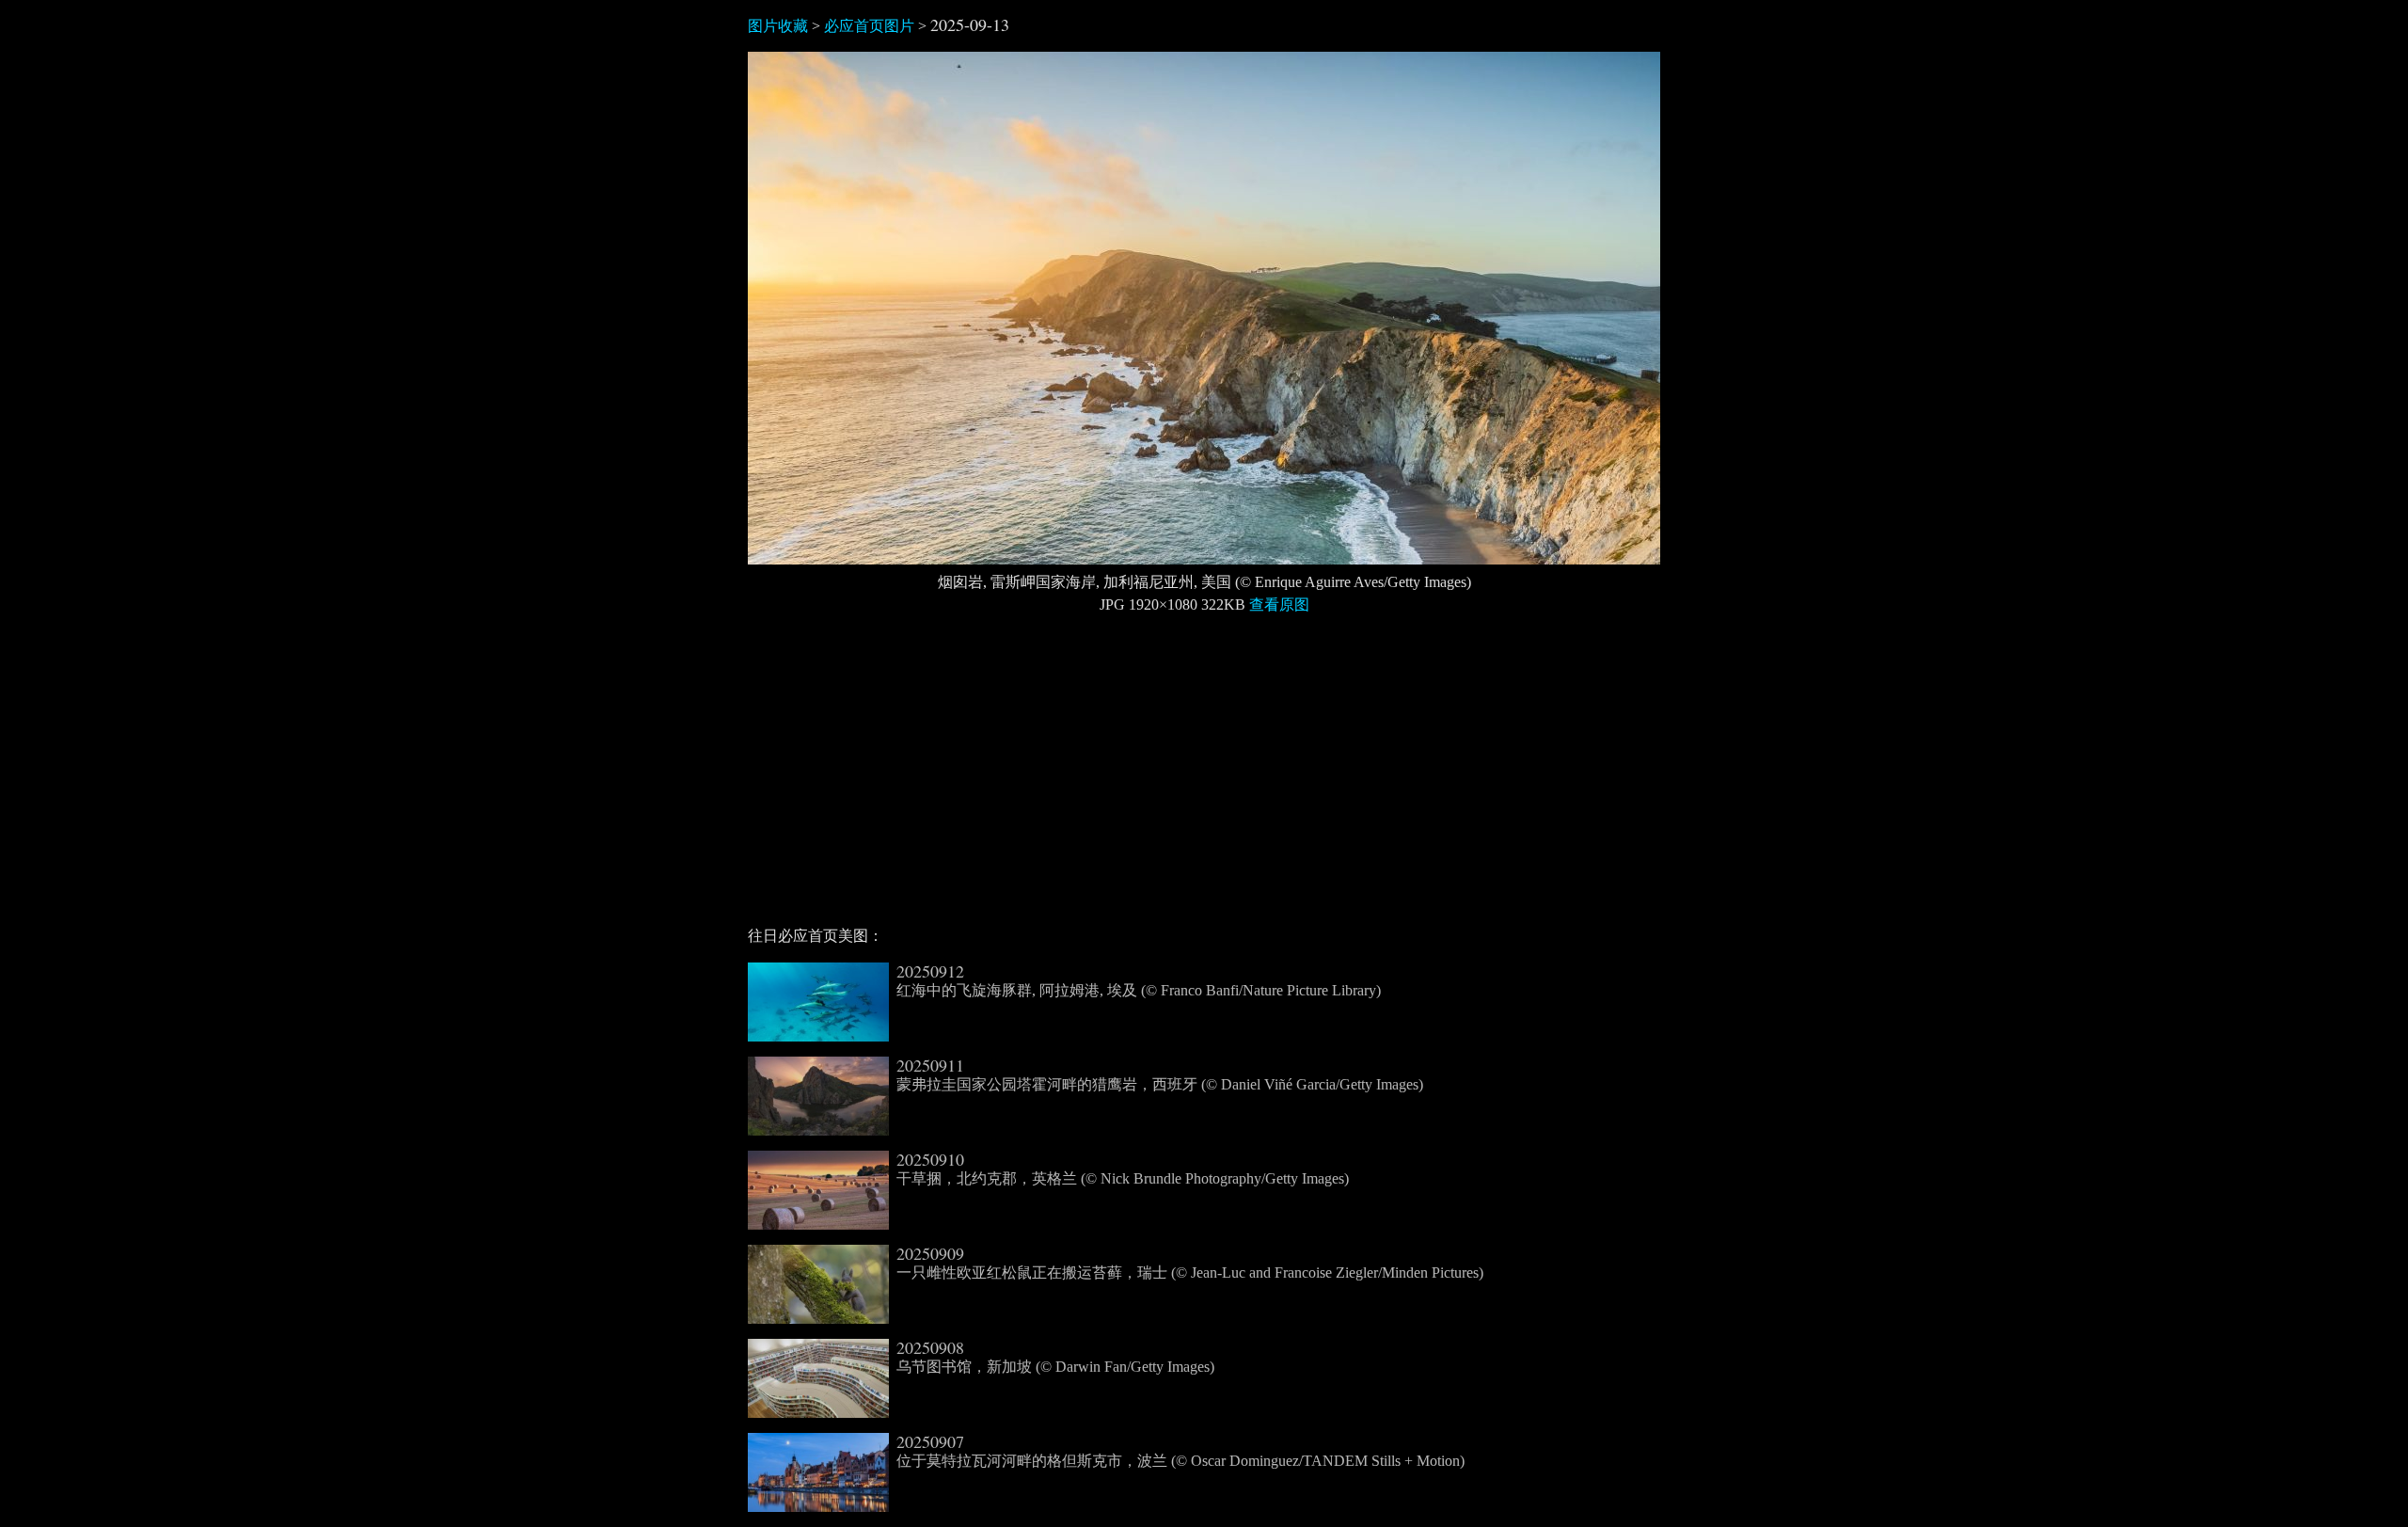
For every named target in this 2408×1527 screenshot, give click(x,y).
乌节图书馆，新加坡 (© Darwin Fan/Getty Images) (1055, 1357)
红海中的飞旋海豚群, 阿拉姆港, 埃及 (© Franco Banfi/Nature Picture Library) (1139, 980)
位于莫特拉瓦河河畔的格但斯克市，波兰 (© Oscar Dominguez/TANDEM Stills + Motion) (1180, 1451)
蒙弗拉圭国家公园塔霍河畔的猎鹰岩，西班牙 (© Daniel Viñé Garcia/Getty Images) (1160, 1074)
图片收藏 (778, 26)
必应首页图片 (869, 26)
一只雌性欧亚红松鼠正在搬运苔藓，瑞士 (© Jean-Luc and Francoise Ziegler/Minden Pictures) (1190, 1263)
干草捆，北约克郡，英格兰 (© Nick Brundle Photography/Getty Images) (1123, 1169)
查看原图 (1279, 604)
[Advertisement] (1204, 778)
